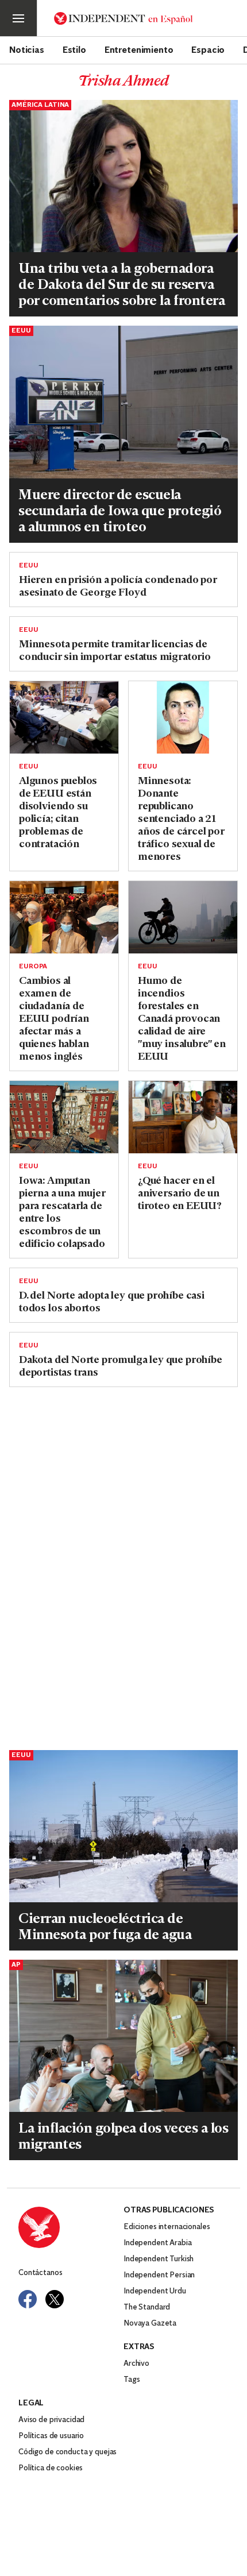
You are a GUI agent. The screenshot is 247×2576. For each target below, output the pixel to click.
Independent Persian (159, 2275)
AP (16, 1965)
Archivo (136, 2364)
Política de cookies (51, 2468)
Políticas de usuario (51, 2436)
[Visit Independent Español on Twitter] (55, 2299)
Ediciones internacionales (167, 2227)
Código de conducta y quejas (67, 2452)
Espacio (208, 49)
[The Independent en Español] (123, 18)
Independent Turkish (159, 2259)
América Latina (40, 105)
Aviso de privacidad (51, 2420)
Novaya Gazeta (150, 2324)
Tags (132, 2380)
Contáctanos (40, 2273)
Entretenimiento (139, 49)
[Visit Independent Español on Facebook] (28, 2299)
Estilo (74, 49)
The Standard (147, 2307)
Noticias (27, 49)
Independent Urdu (155, 2291)
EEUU (21, 331)
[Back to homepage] (71, 2227)
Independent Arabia (157, 2243)
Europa (33, 967)
